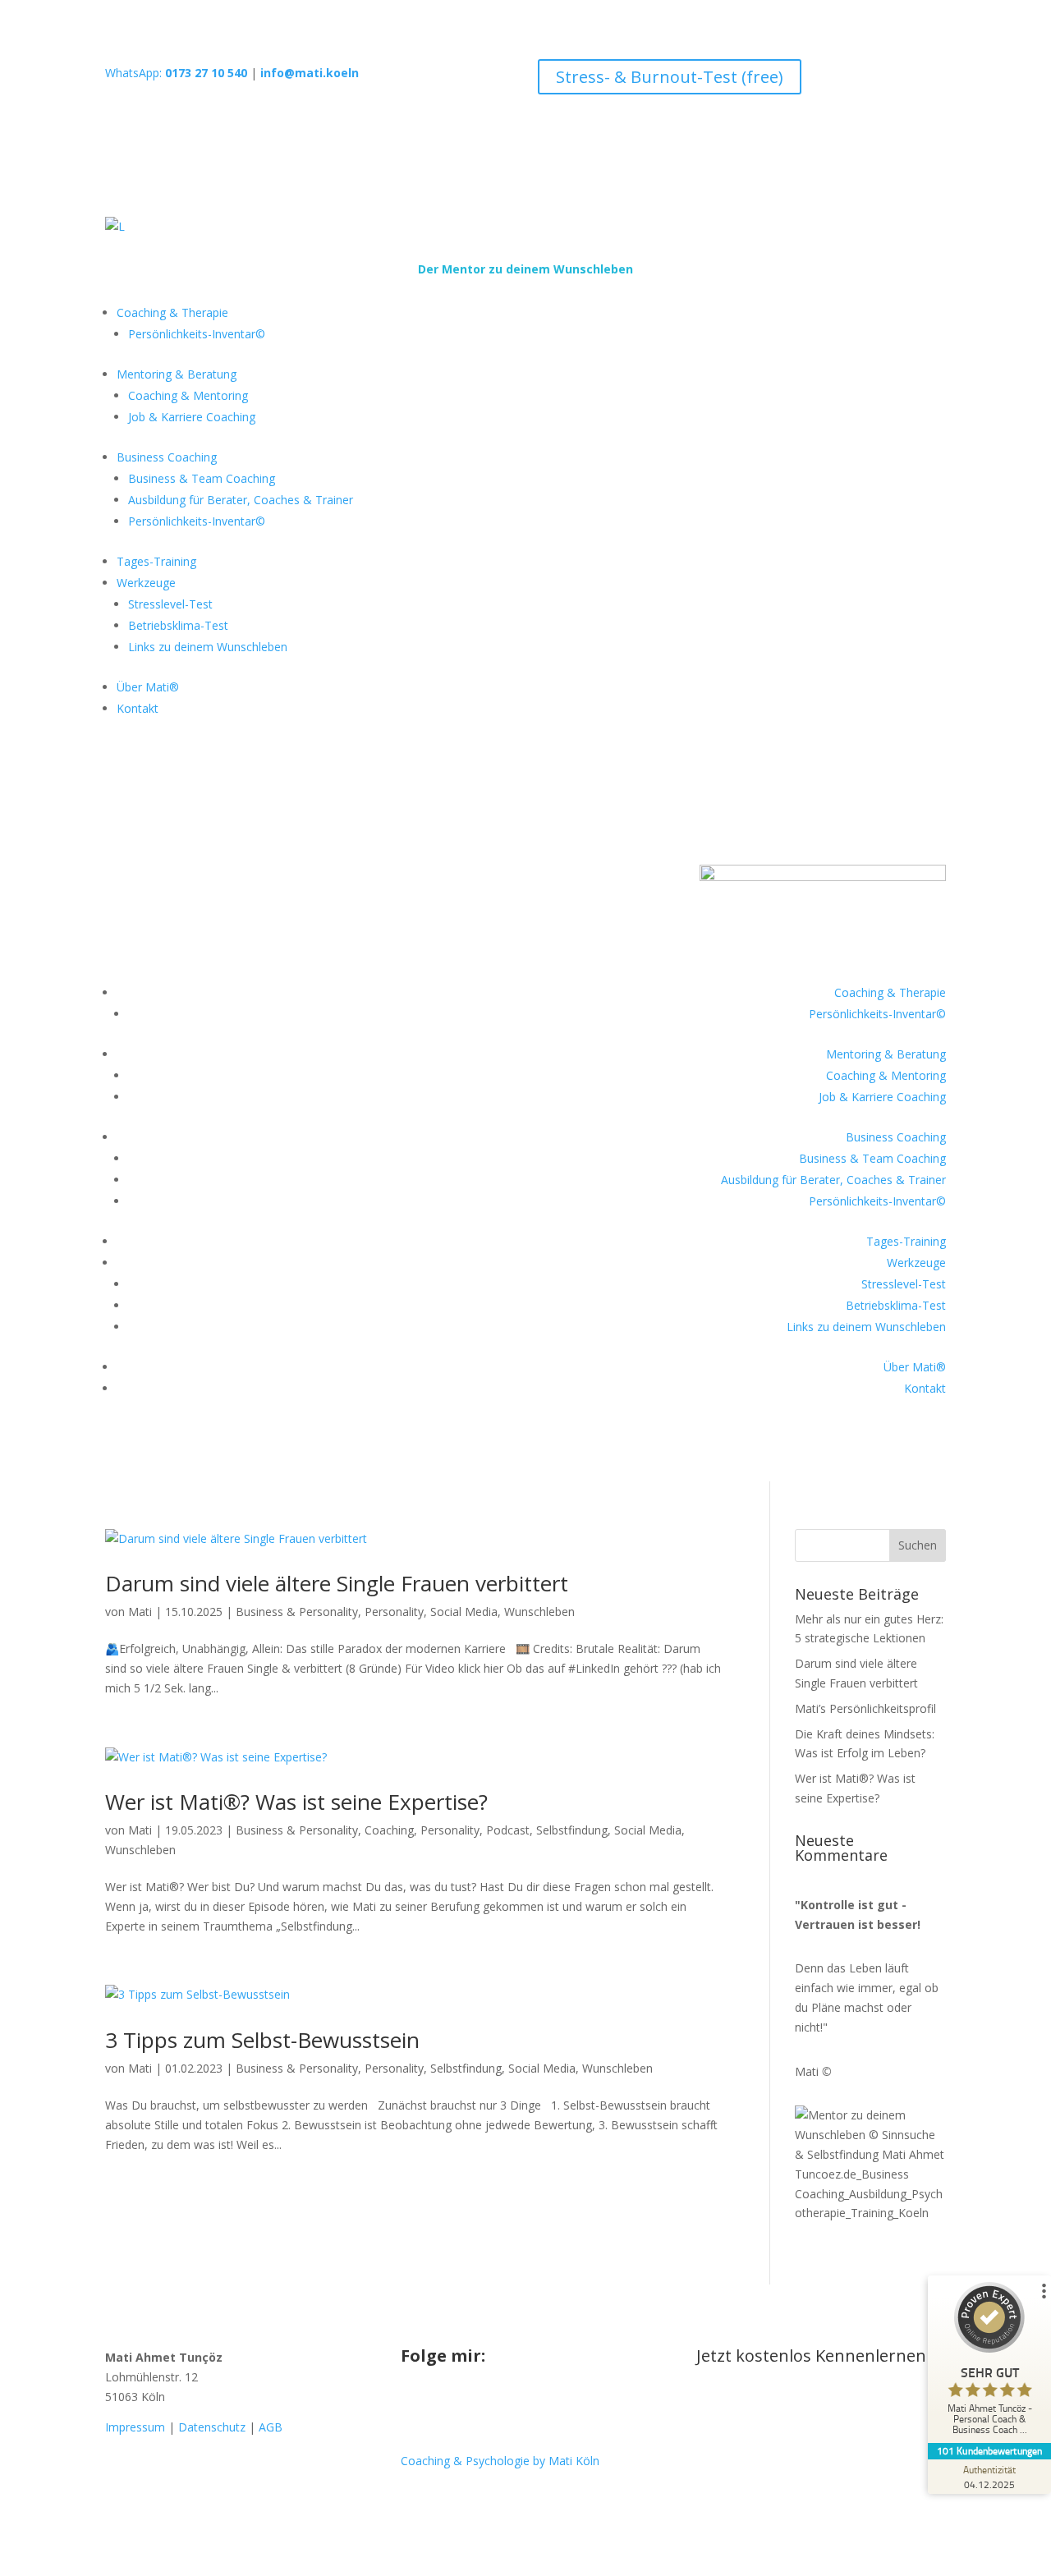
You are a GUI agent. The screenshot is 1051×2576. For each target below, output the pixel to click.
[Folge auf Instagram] (414, 2408)
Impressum (135, 2427)
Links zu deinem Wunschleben (208, 647)
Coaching (389, 1830)
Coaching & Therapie (172, 312)
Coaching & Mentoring (188, 395)
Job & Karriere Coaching (192, 417)
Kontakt (138, 708)
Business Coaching (167, 457)
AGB (271, 2427)
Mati (140, 1612)
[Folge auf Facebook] (447, 2408)
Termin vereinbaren (793, 2409)
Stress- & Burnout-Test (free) (670, 77)
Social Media (464, 1612)
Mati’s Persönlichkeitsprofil (865, 1708)
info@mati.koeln (310, 73)
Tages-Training (156, 561)
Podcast (508, 1830)
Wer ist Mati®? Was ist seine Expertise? (296, 1802)
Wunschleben (539, 1612)
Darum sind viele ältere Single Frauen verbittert (337, 1583)
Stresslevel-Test (170, 604)
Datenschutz (212, 2427)
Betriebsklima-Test (178, 625)
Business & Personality (297, 1612)
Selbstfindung (572, 1830)
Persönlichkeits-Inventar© (197, 334)
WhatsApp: (176, 73)
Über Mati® (148, 687)
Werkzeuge (146, 583)
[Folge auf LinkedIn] (512, 2408)
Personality (394, 1612)
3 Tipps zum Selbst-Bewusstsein (262, 2040)
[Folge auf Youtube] (480, 2408)
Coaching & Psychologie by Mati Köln (500, 2461)
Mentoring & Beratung (177, 374)
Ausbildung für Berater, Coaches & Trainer (241, 500)
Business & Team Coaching (202, 478)
